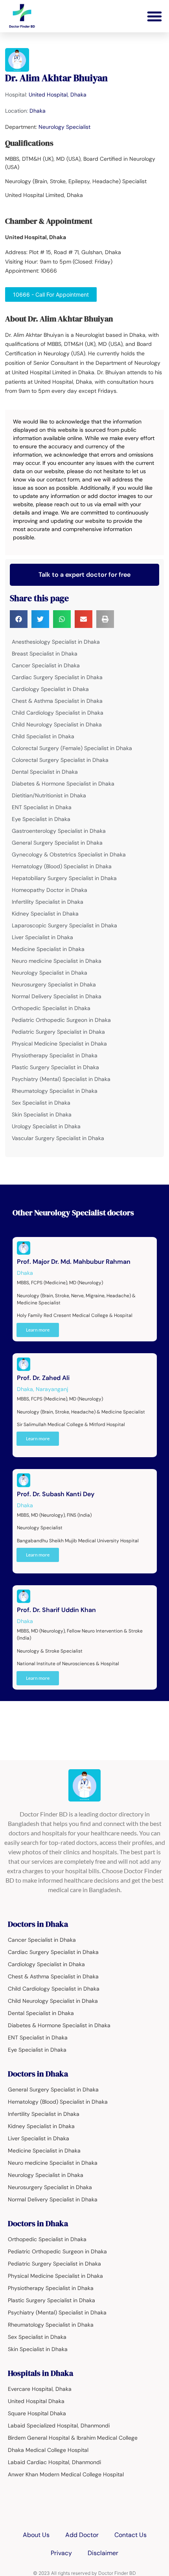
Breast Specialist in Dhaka (45, 654)
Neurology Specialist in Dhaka (50, 973)
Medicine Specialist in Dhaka (48, 949)
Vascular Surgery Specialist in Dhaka (58, 1138)
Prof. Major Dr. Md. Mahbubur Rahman (74, 1262)
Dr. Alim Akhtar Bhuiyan (56, 78)
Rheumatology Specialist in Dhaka (55, 1091)
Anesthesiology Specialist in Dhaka (56, 642)
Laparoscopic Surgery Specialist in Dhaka (64, 925)
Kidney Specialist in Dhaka (45, 914)
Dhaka (38, 111)
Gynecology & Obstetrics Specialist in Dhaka (69, 854)
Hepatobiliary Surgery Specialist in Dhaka (64, 878)
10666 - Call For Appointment (51, 294)
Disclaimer (103, 2553)
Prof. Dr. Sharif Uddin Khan (56, 1610)
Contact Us (130, 2535)
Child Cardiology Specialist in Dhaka (58, 713)
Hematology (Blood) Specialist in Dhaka (62, 866)
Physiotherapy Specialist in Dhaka (55, 1055)
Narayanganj (52, 1389)
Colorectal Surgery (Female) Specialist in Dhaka (72, 748)
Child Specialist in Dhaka (43, 736)
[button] (154, 16)
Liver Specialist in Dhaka (42, 937)
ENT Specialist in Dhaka (42, 807)
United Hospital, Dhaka (58, 95)
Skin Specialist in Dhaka (42, 1114)
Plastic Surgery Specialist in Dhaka (55, 1067)
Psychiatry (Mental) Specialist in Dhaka (61, 1079)
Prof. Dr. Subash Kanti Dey (56, 1494)
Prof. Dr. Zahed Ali (43, 1378)
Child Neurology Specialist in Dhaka (57, 724)
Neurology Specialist (64, 127)
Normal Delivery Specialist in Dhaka (57, 996)
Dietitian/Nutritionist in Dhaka (49, 795)
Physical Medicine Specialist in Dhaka (59, 1044)
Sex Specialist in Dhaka (41, 1103)
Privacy (61, 2553)
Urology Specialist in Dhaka (46, 1126)
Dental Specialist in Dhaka (45, 772)
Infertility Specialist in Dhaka (48, 902)
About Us (36, 2535)
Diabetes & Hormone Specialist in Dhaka (63, 784)
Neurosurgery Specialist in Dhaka (54, 984)
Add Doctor (82, 2535)
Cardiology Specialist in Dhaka (50, 689)
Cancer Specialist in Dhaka (46, 665)
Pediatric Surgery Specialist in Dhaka (58, 1032)
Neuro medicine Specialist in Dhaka (57, 961)
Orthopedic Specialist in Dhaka (51, 1008)
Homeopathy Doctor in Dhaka (50, 890)
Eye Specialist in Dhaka (41, 819)
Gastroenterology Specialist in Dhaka (59, 831)
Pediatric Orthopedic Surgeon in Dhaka (61, 1020)
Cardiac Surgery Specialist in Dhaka (57, 677)
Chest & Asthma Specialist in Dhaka (57, 701)
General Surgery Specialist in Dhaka (57, 843)
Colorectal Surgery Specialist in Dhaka (60, 760)
